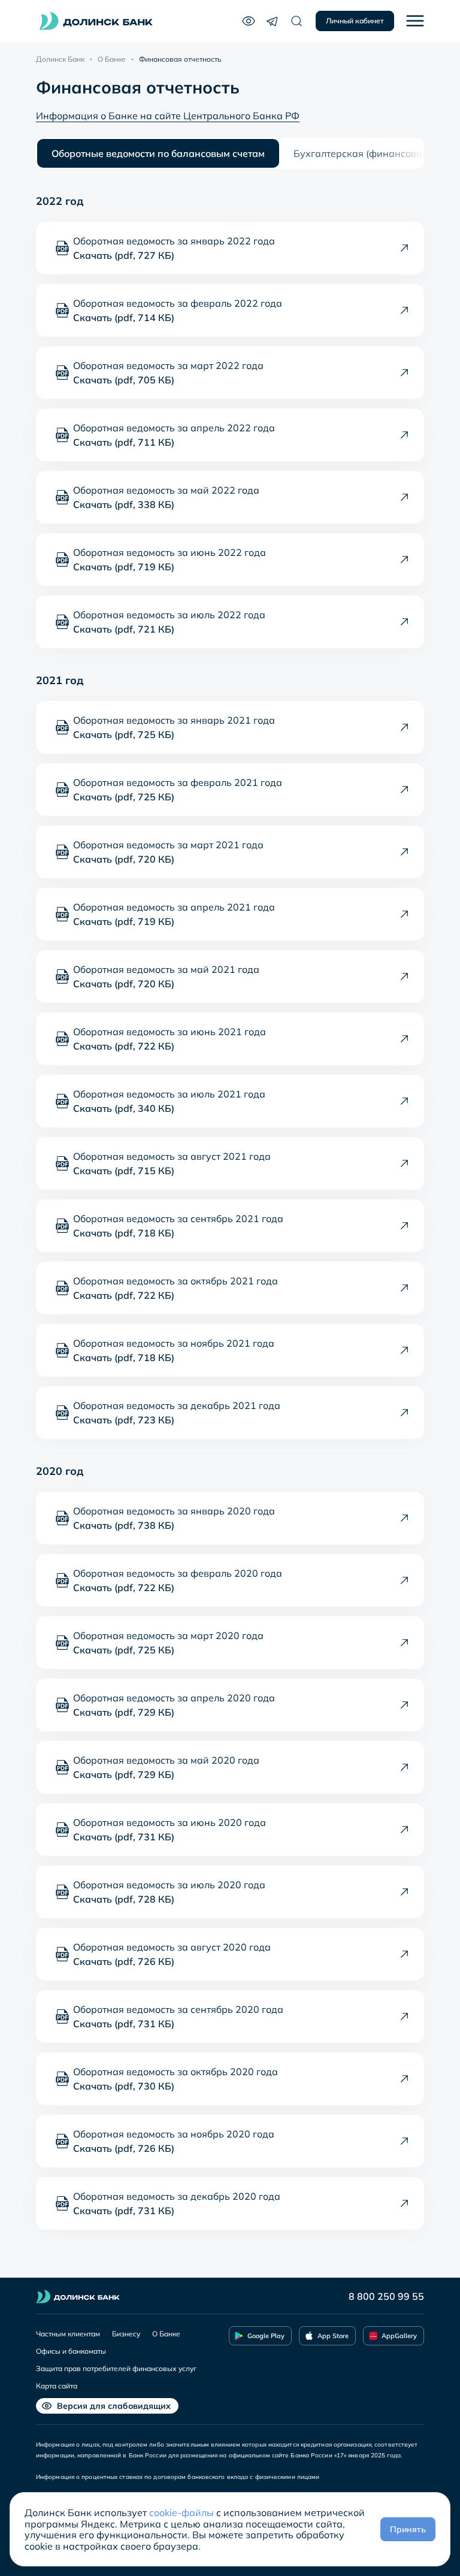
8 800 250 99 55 (386, 2296)
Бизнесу (126, 2334)
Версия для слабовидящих (114, 2406)
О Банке (112, 59)
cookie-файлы (181, 2512)
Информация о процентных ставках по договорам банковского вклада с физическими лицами (178, 2477)
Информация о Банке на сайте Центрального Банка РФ (168, 116)
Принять (408, 2529)
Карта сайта (57, 2386)
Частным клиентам (68, 2334)
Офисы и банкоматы (71, 2351)
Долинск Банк (60, 59)
